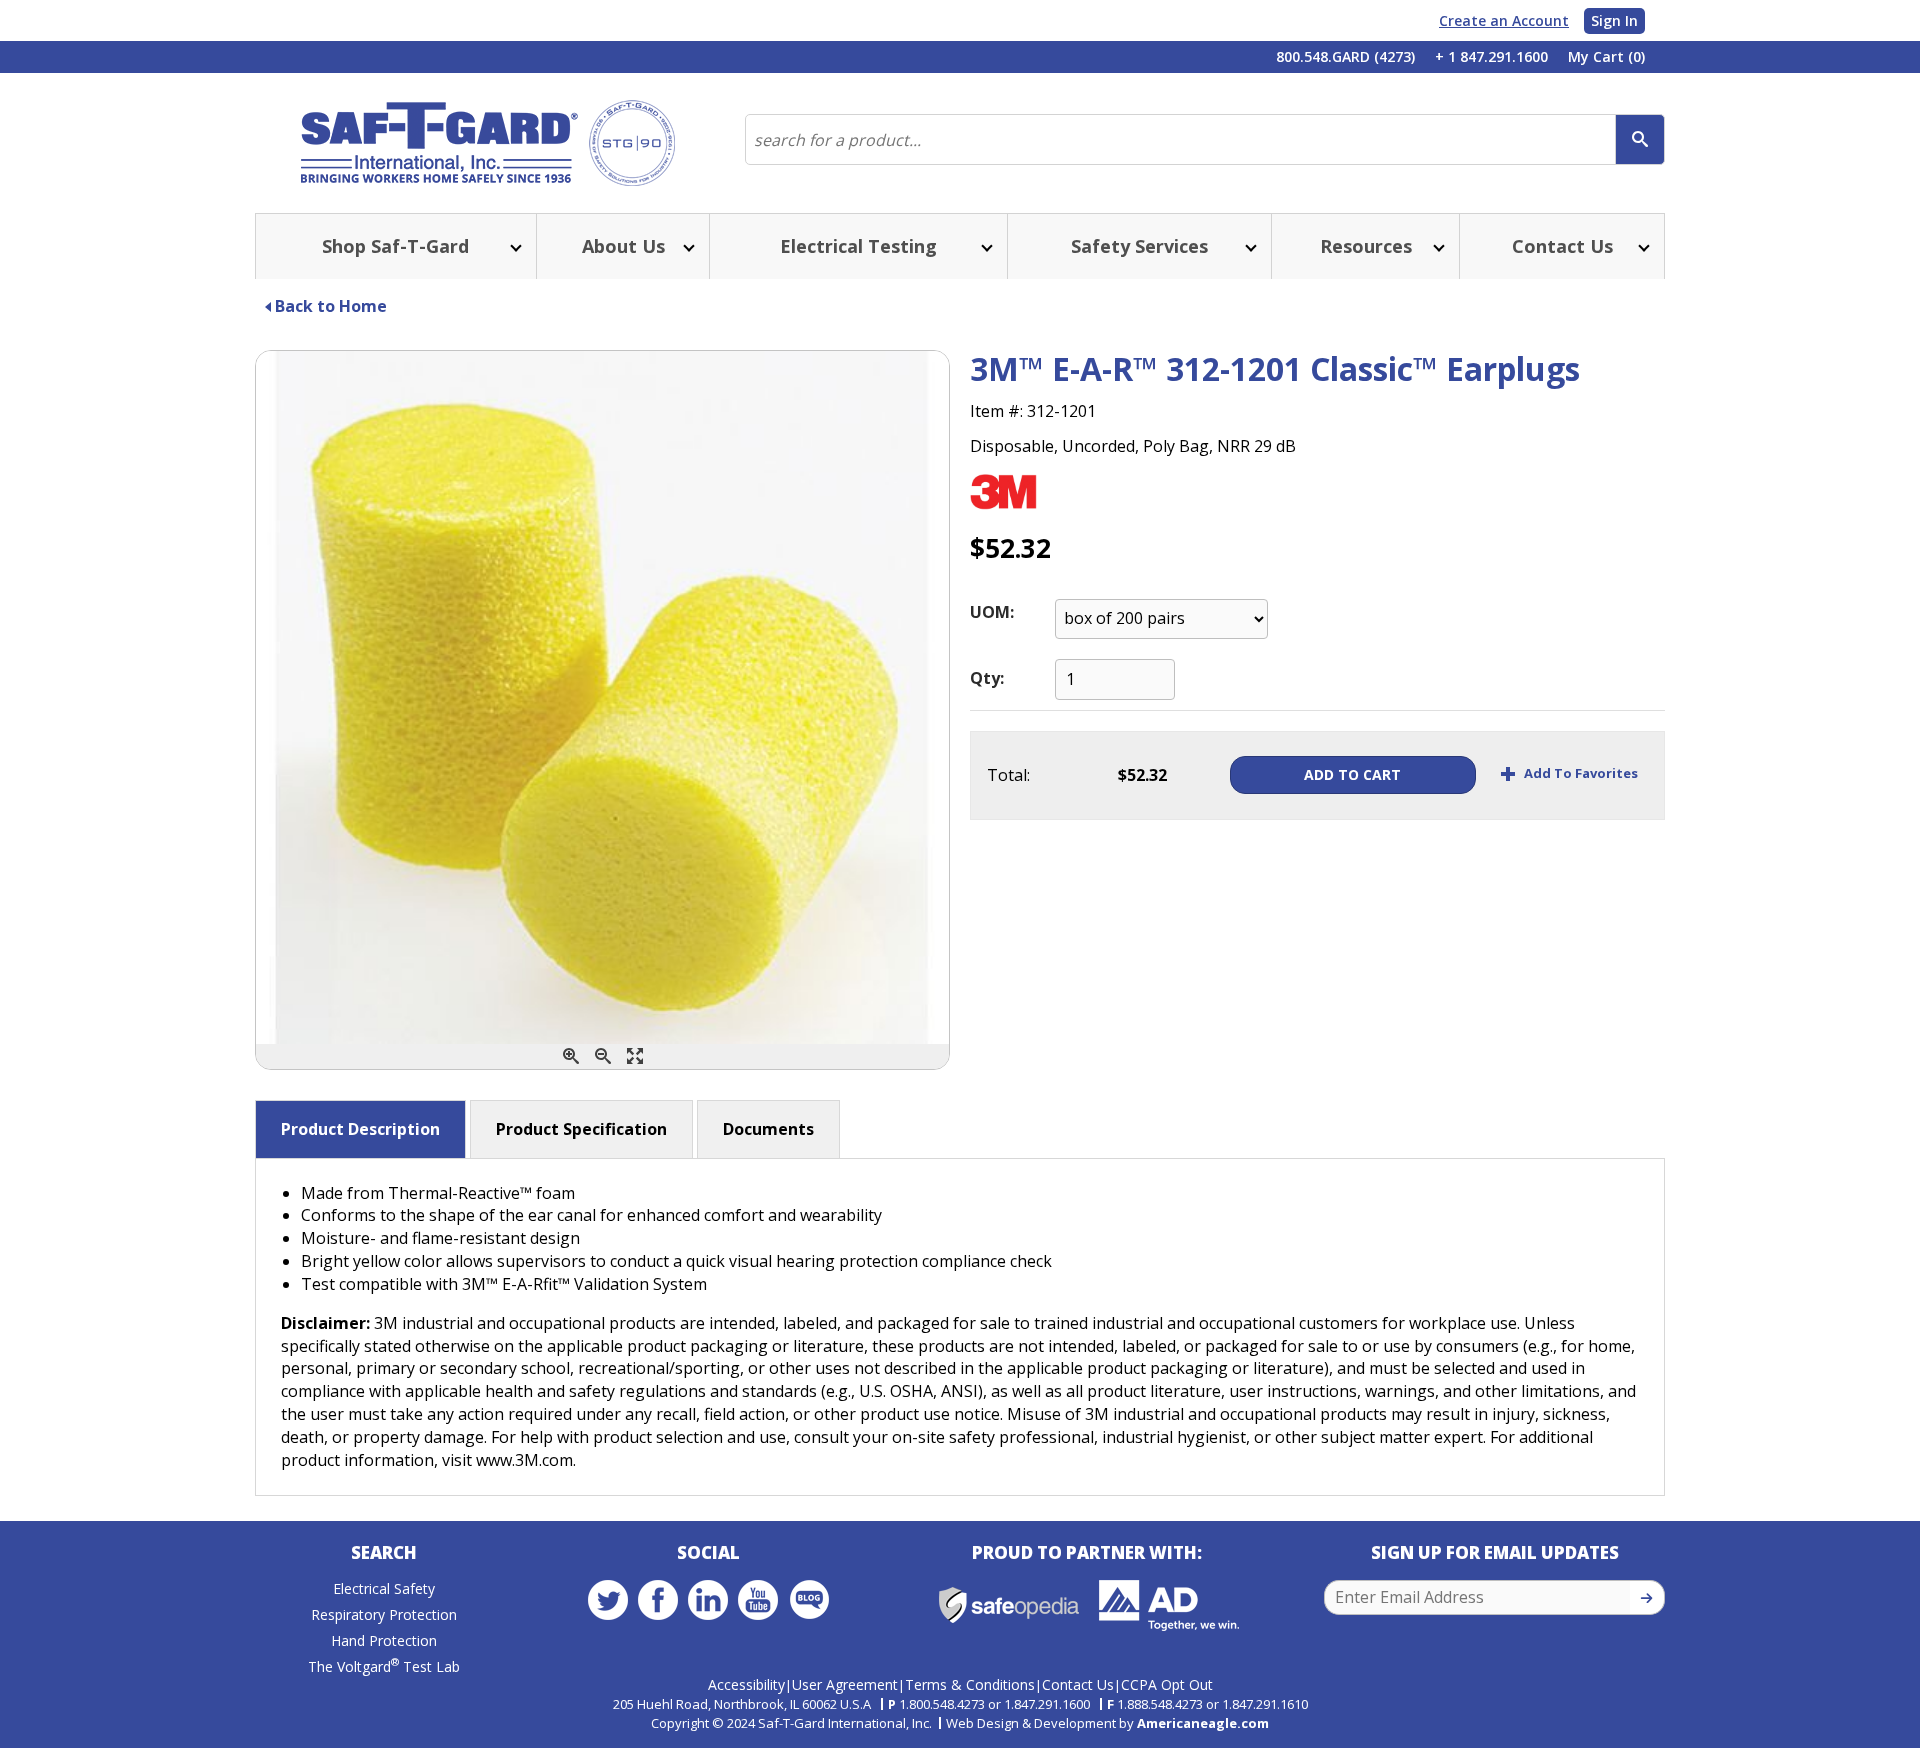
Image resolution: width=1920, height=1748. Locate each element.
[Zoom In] (571, 1056)
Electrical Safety (384, 1588)
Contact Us (1078, 1684)
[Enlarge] (635, 1056)
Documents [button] (768, 1129)
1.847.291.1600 (1047, 1704)
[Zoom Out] (603, 1056)
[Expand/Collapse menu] (514, 246)
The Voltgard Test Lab (384, 1666)
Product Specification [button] (581, 1129)
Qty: (987, 678)
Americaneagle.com (1203, 1723)
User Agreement (845, 1684)
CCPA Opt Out (1167, 1684)
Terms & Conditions (970, 1684)
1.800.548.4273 (942, 1704)
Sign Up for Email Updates (1495, 1552)
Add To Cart (1352, 774)
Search (384, 1552)
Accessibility (746, 1684)
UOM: (992, 612)
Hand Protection (384, 1640)
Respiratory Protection (384, 1614)
